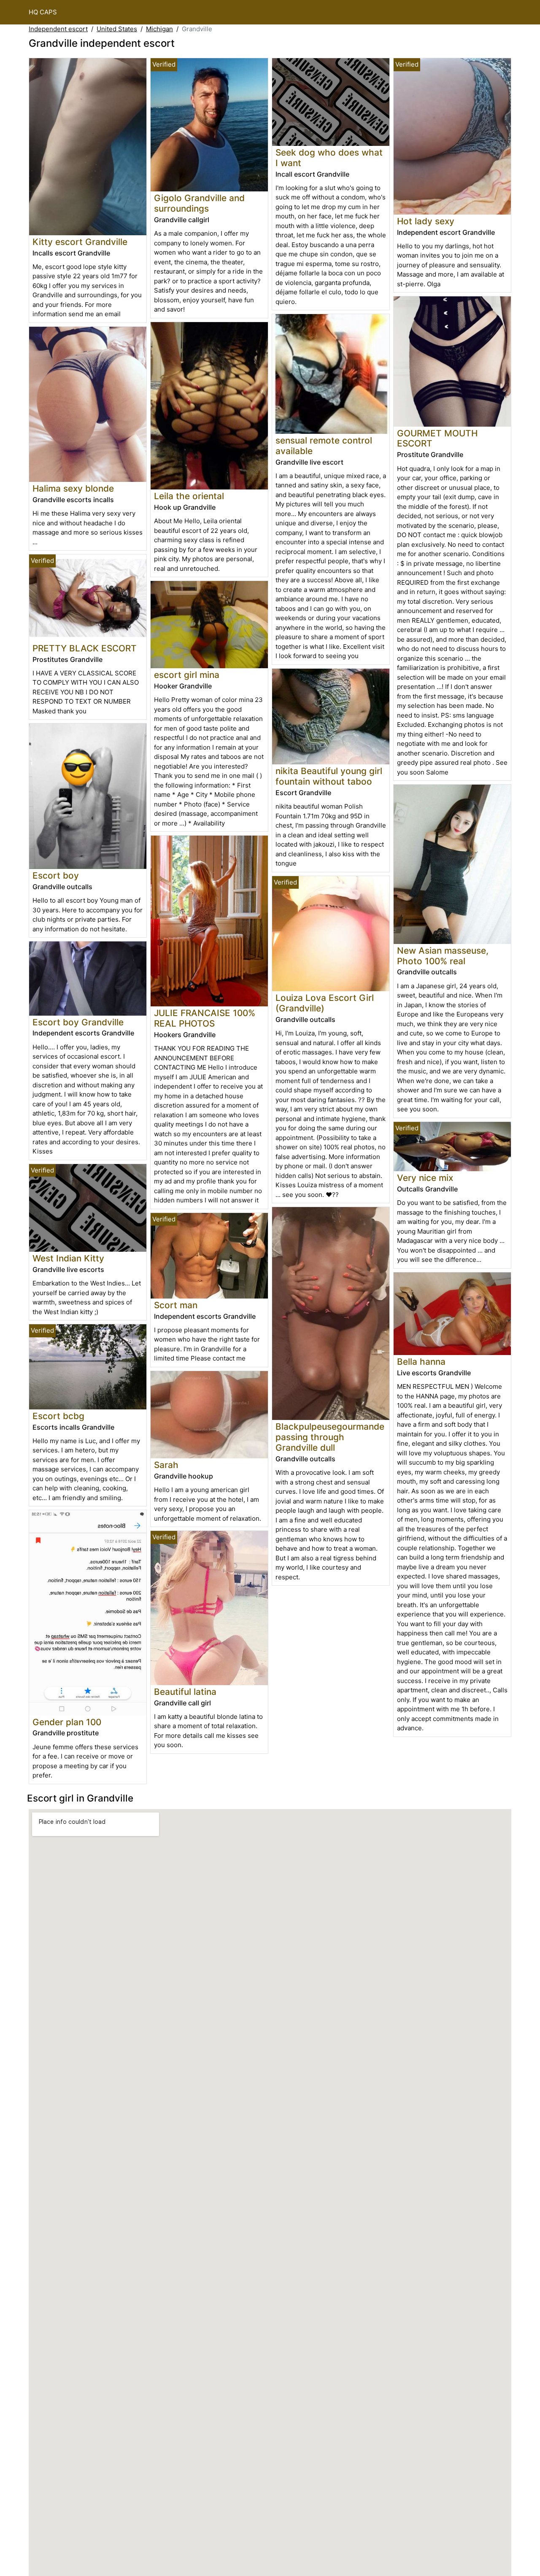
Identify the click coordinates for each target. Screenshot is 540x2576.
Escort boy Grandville (78, 1022)
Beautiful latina (185, 1692)
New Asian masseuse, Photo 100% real (443, 956)
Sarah (166, 1465)
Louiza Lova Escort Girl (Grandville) (325, 1003)
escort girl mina (187, 675)
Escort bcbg (58, 1416)
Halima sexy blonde (73, 488)
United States (117, 29)
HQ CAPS (43, 12)
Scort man (176, 1305)
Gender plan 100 (67, 1722)
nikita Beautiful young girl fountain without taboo (329, 776)
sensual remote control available (324, 446)
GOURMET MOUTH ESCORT (437, 438)
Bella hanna (421, 1362)
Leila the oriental (189, 496)
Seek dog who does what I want (329, 158)
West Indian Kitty (68, 1258)
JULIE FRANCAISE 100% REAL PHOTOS (205, 1018)
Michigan (159, 29)
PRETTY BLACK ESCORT (85, 648)
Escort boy (56, 875)
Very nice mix (425, 1178)
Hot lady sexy (426, 221)
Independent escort (58, 29)
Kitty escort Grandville (80, 242)
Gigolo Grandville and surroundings (199, 203)
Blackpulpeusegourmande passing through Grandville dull (330, 1437)
